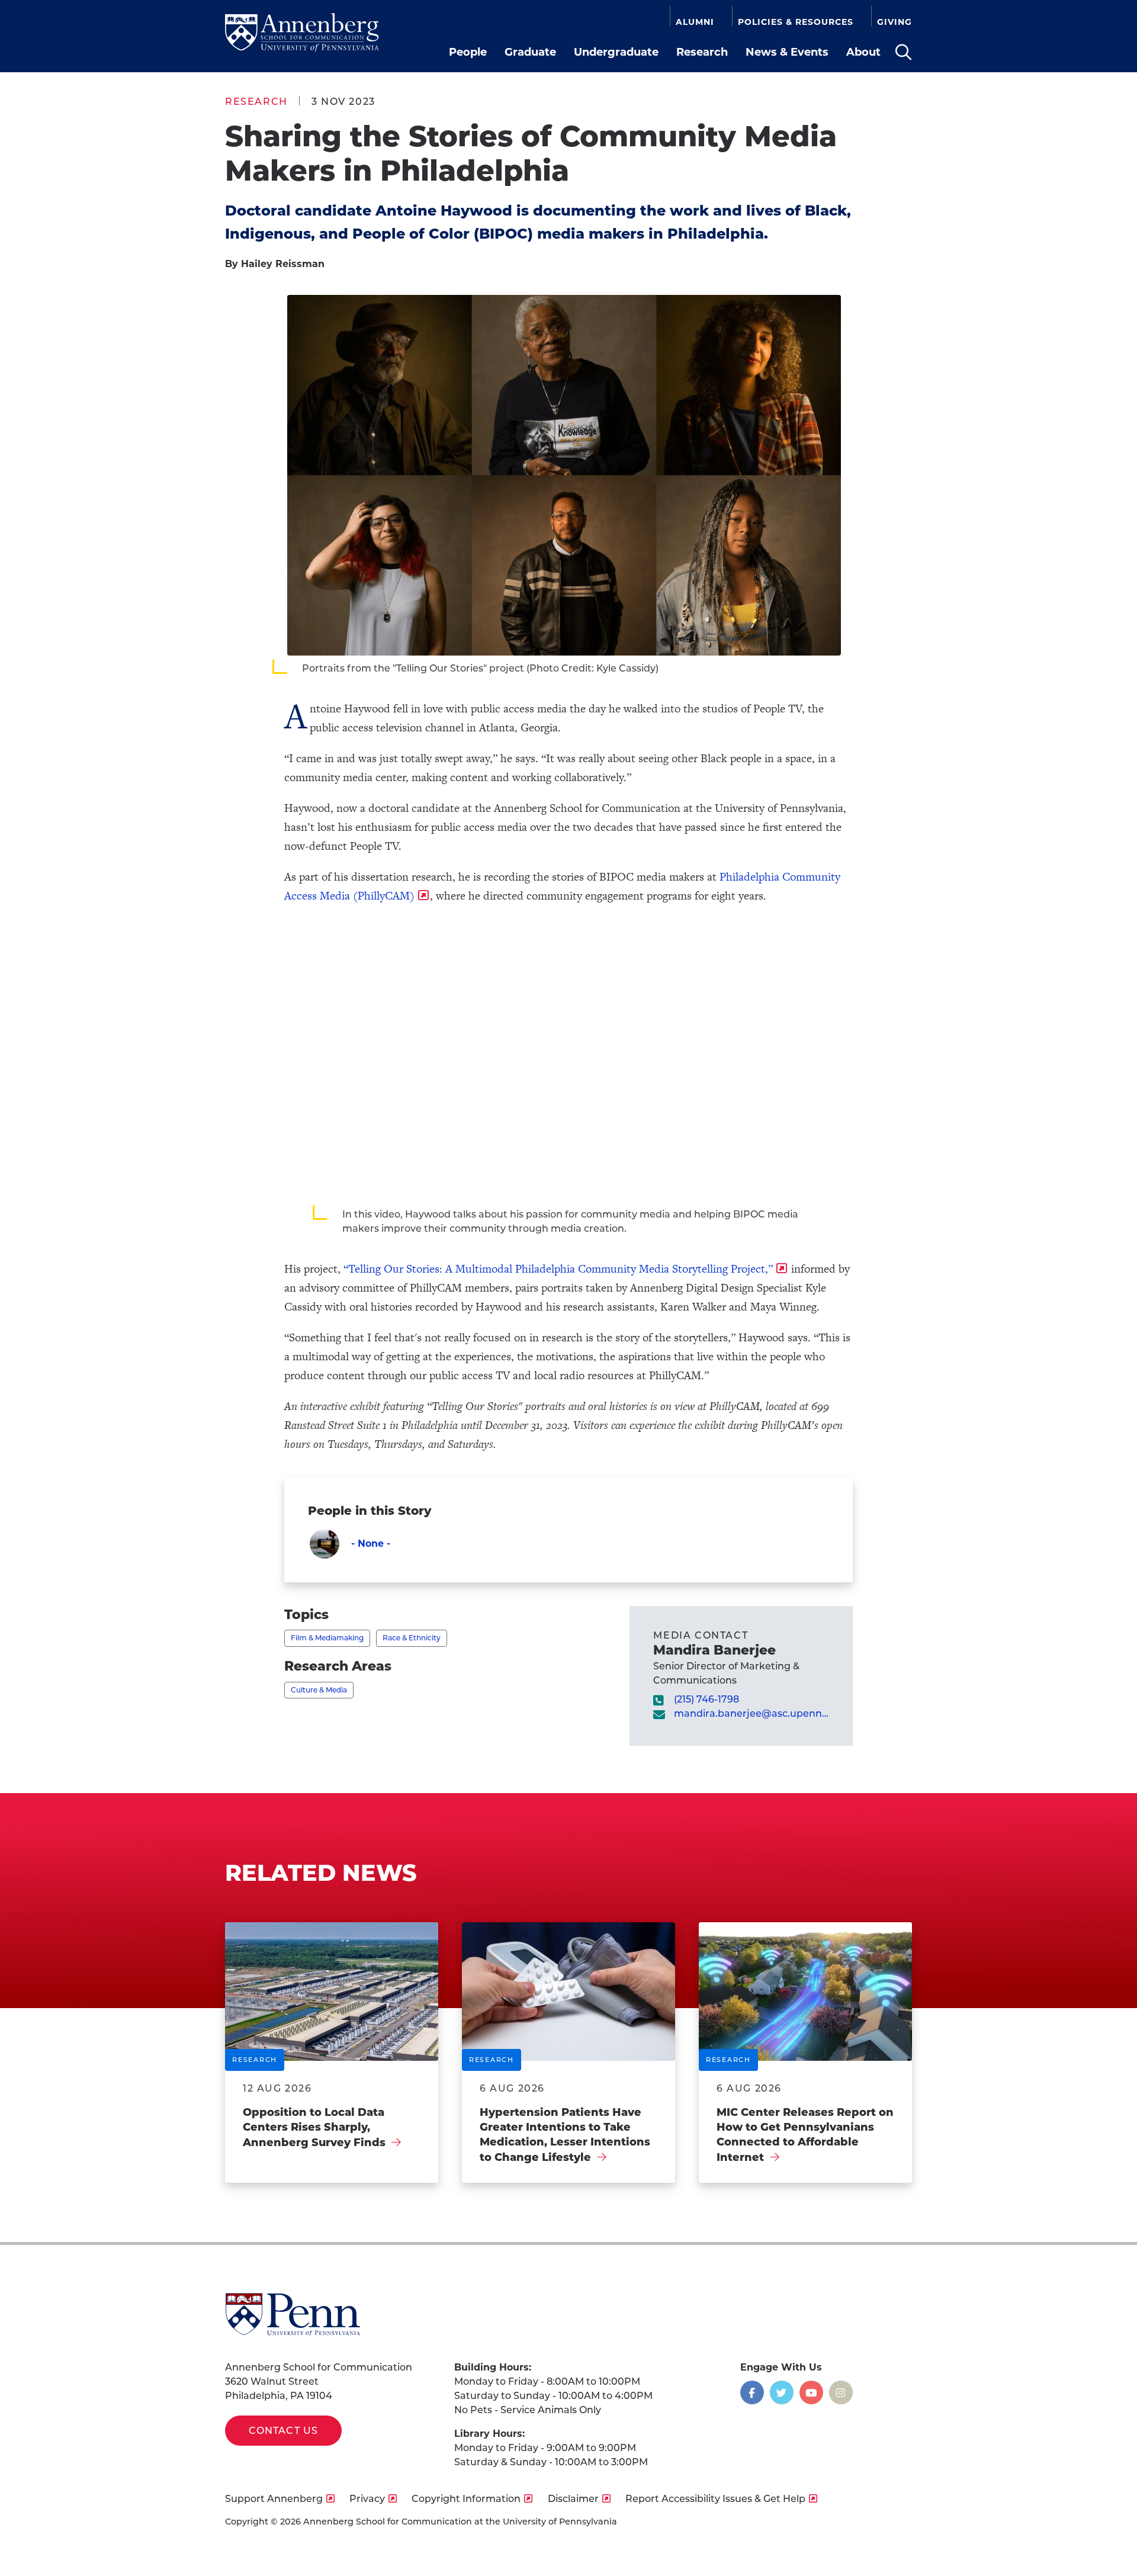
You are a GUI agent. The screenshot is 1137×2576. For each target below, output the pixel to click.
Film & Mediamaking (327, 1638)
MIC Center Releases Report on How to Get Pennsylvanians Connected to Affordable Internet (805, 2135)
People (468, 52)
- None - (371, 1544)
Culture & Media (319, 1690)
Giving (894, 22)
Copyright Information (466, 2499)
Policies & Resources (796, 22)
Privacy (367, 2499)
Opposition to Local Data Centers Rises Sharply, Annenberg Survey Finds (314, 2127)
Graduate (530, 52)
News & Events (787, 52)
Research (702, 52)
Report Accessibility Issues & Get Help (715, 2499)
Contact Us (283, 2431)
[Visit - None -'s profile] (325, 1544)
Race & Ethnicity (412, 1638)
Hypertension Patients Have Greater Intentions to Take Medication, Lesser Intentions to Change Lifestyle (565, 2135)
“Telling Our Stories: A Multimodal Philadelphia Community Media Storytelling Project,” (558, 1269)
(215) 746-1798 (706, 1699)
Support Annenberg (274, 2499)
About (863, 52)
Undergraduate (616, 52)
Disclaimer (573, 2499)
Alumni (695, 22)
